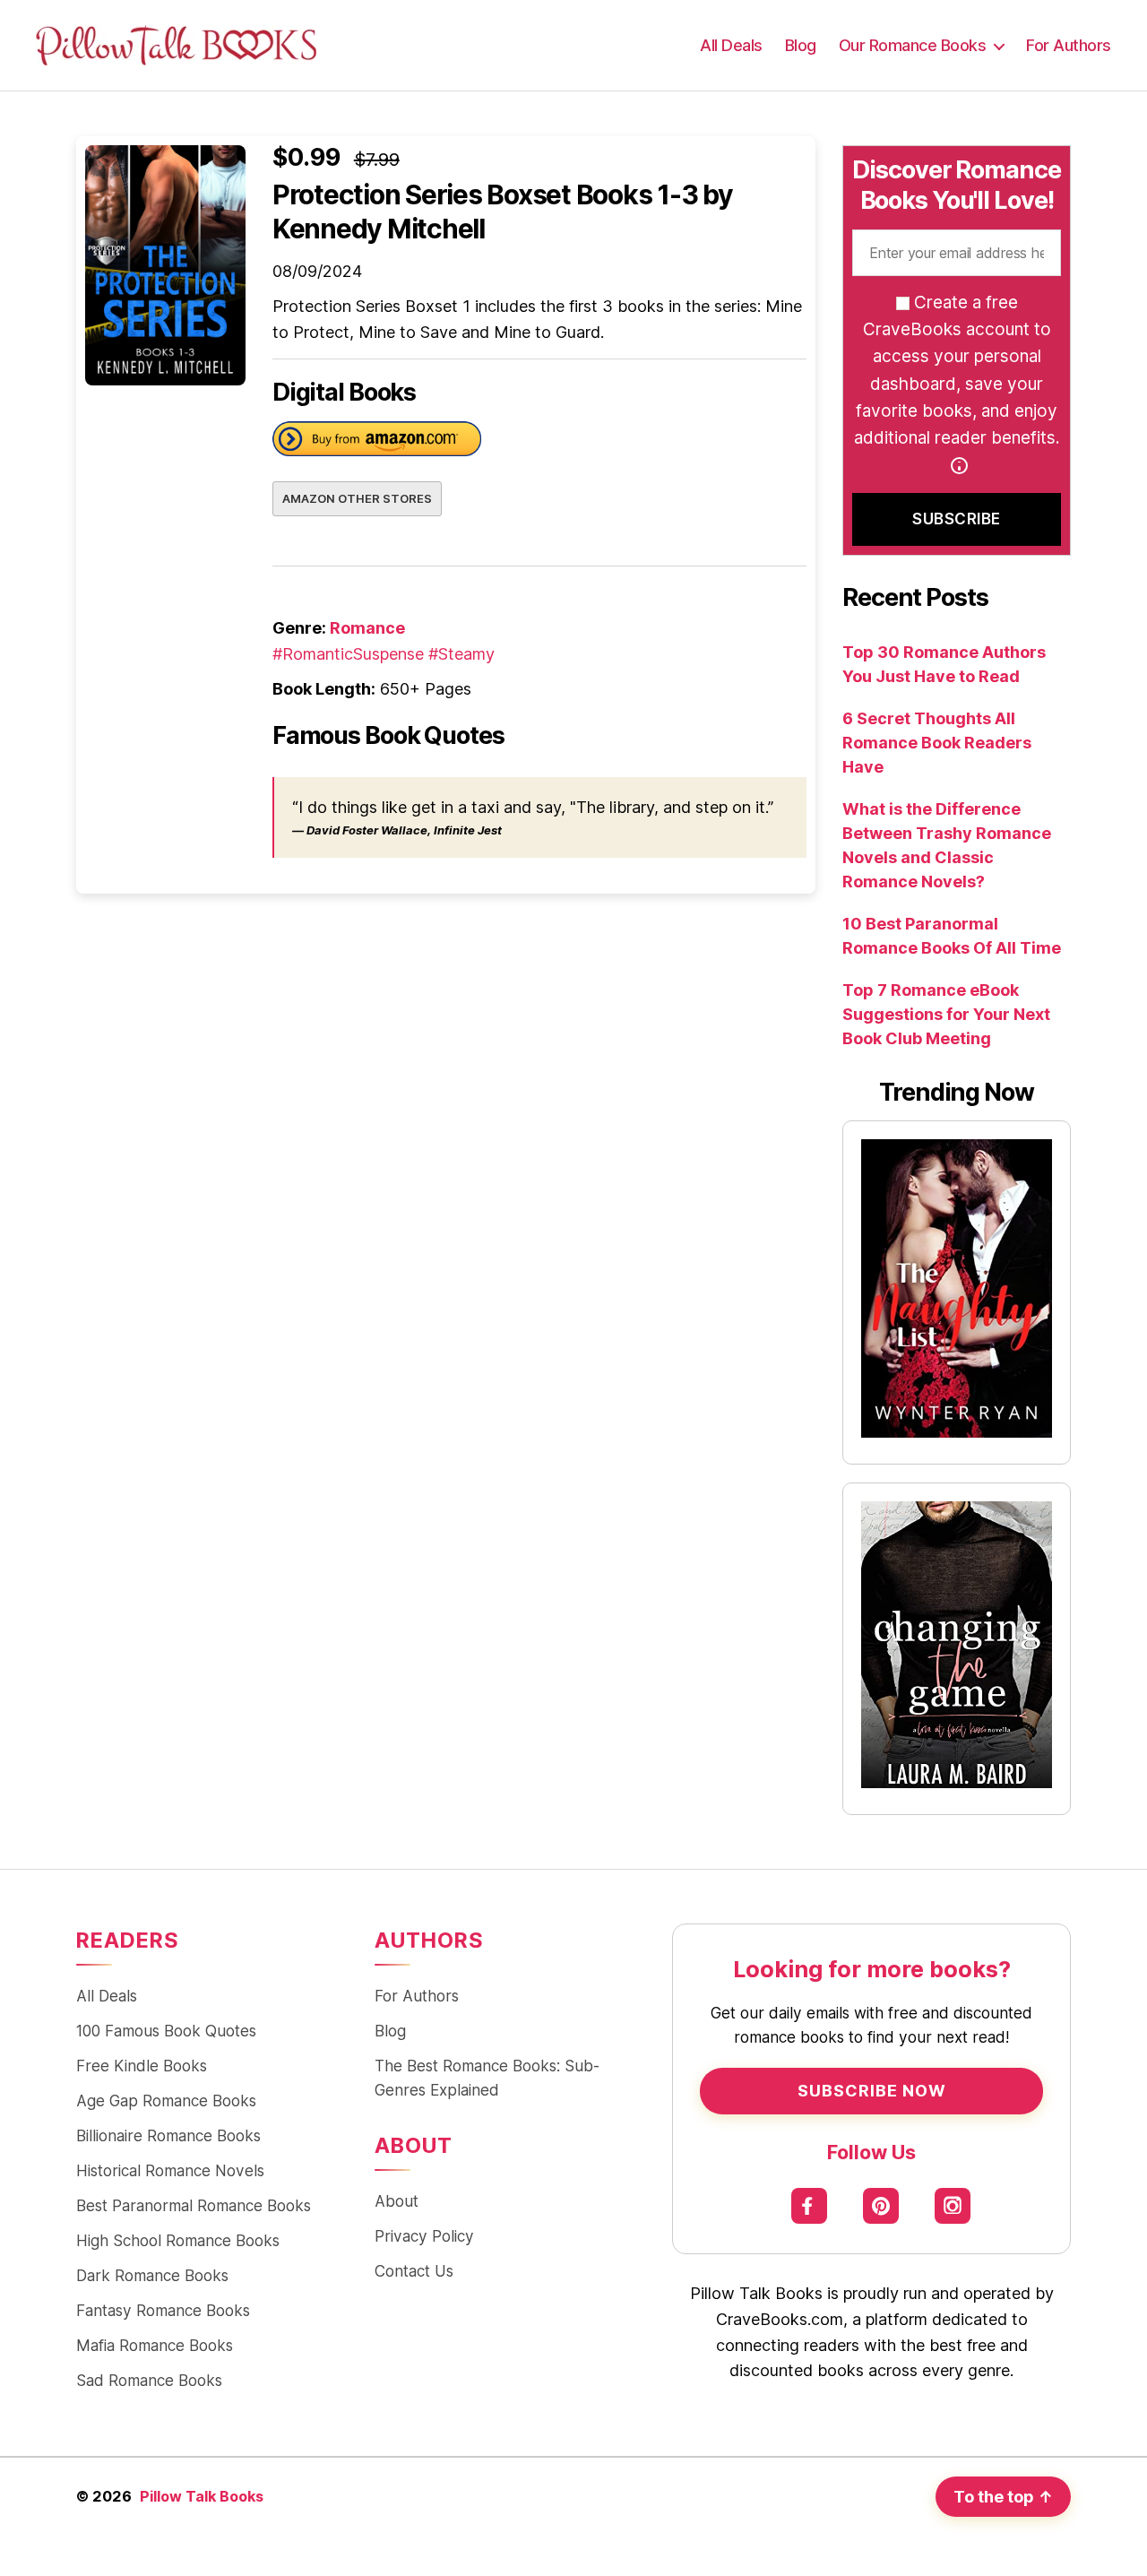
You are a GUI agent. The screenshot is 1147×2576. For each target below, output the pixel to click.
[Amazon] (377, 442)
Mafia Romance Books (155, 2345)
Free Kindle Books (142, 2066)
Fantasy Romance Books (163, 2310)
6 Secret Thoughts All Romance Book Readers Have (937, 743)
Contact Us (414, 2271)
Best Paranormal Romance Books (194, 2205)
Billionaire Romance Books (168, 2135)
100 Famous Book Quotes (166, 2031)
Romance (367, 628)
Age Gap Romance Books (166, 2101)
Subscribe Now (872, 2091)
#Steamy (461, 654)
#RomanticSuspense (348, 654)
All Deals (731, 45)
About (397, 2201)
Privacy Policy (424, 2236)
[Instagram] (952, 2206)
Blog (801, 45)
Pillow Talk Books (202, 2496)
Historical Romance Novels (170, 2170)
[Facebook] (809, 2206)
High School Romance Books (178, 2240)
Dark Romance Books (152, 2275)
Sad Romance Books (149, 2380)
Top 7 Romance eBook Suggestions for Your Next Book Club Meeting (946, 1014)
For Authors (1069, 45)
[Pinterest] (880, 2206)
